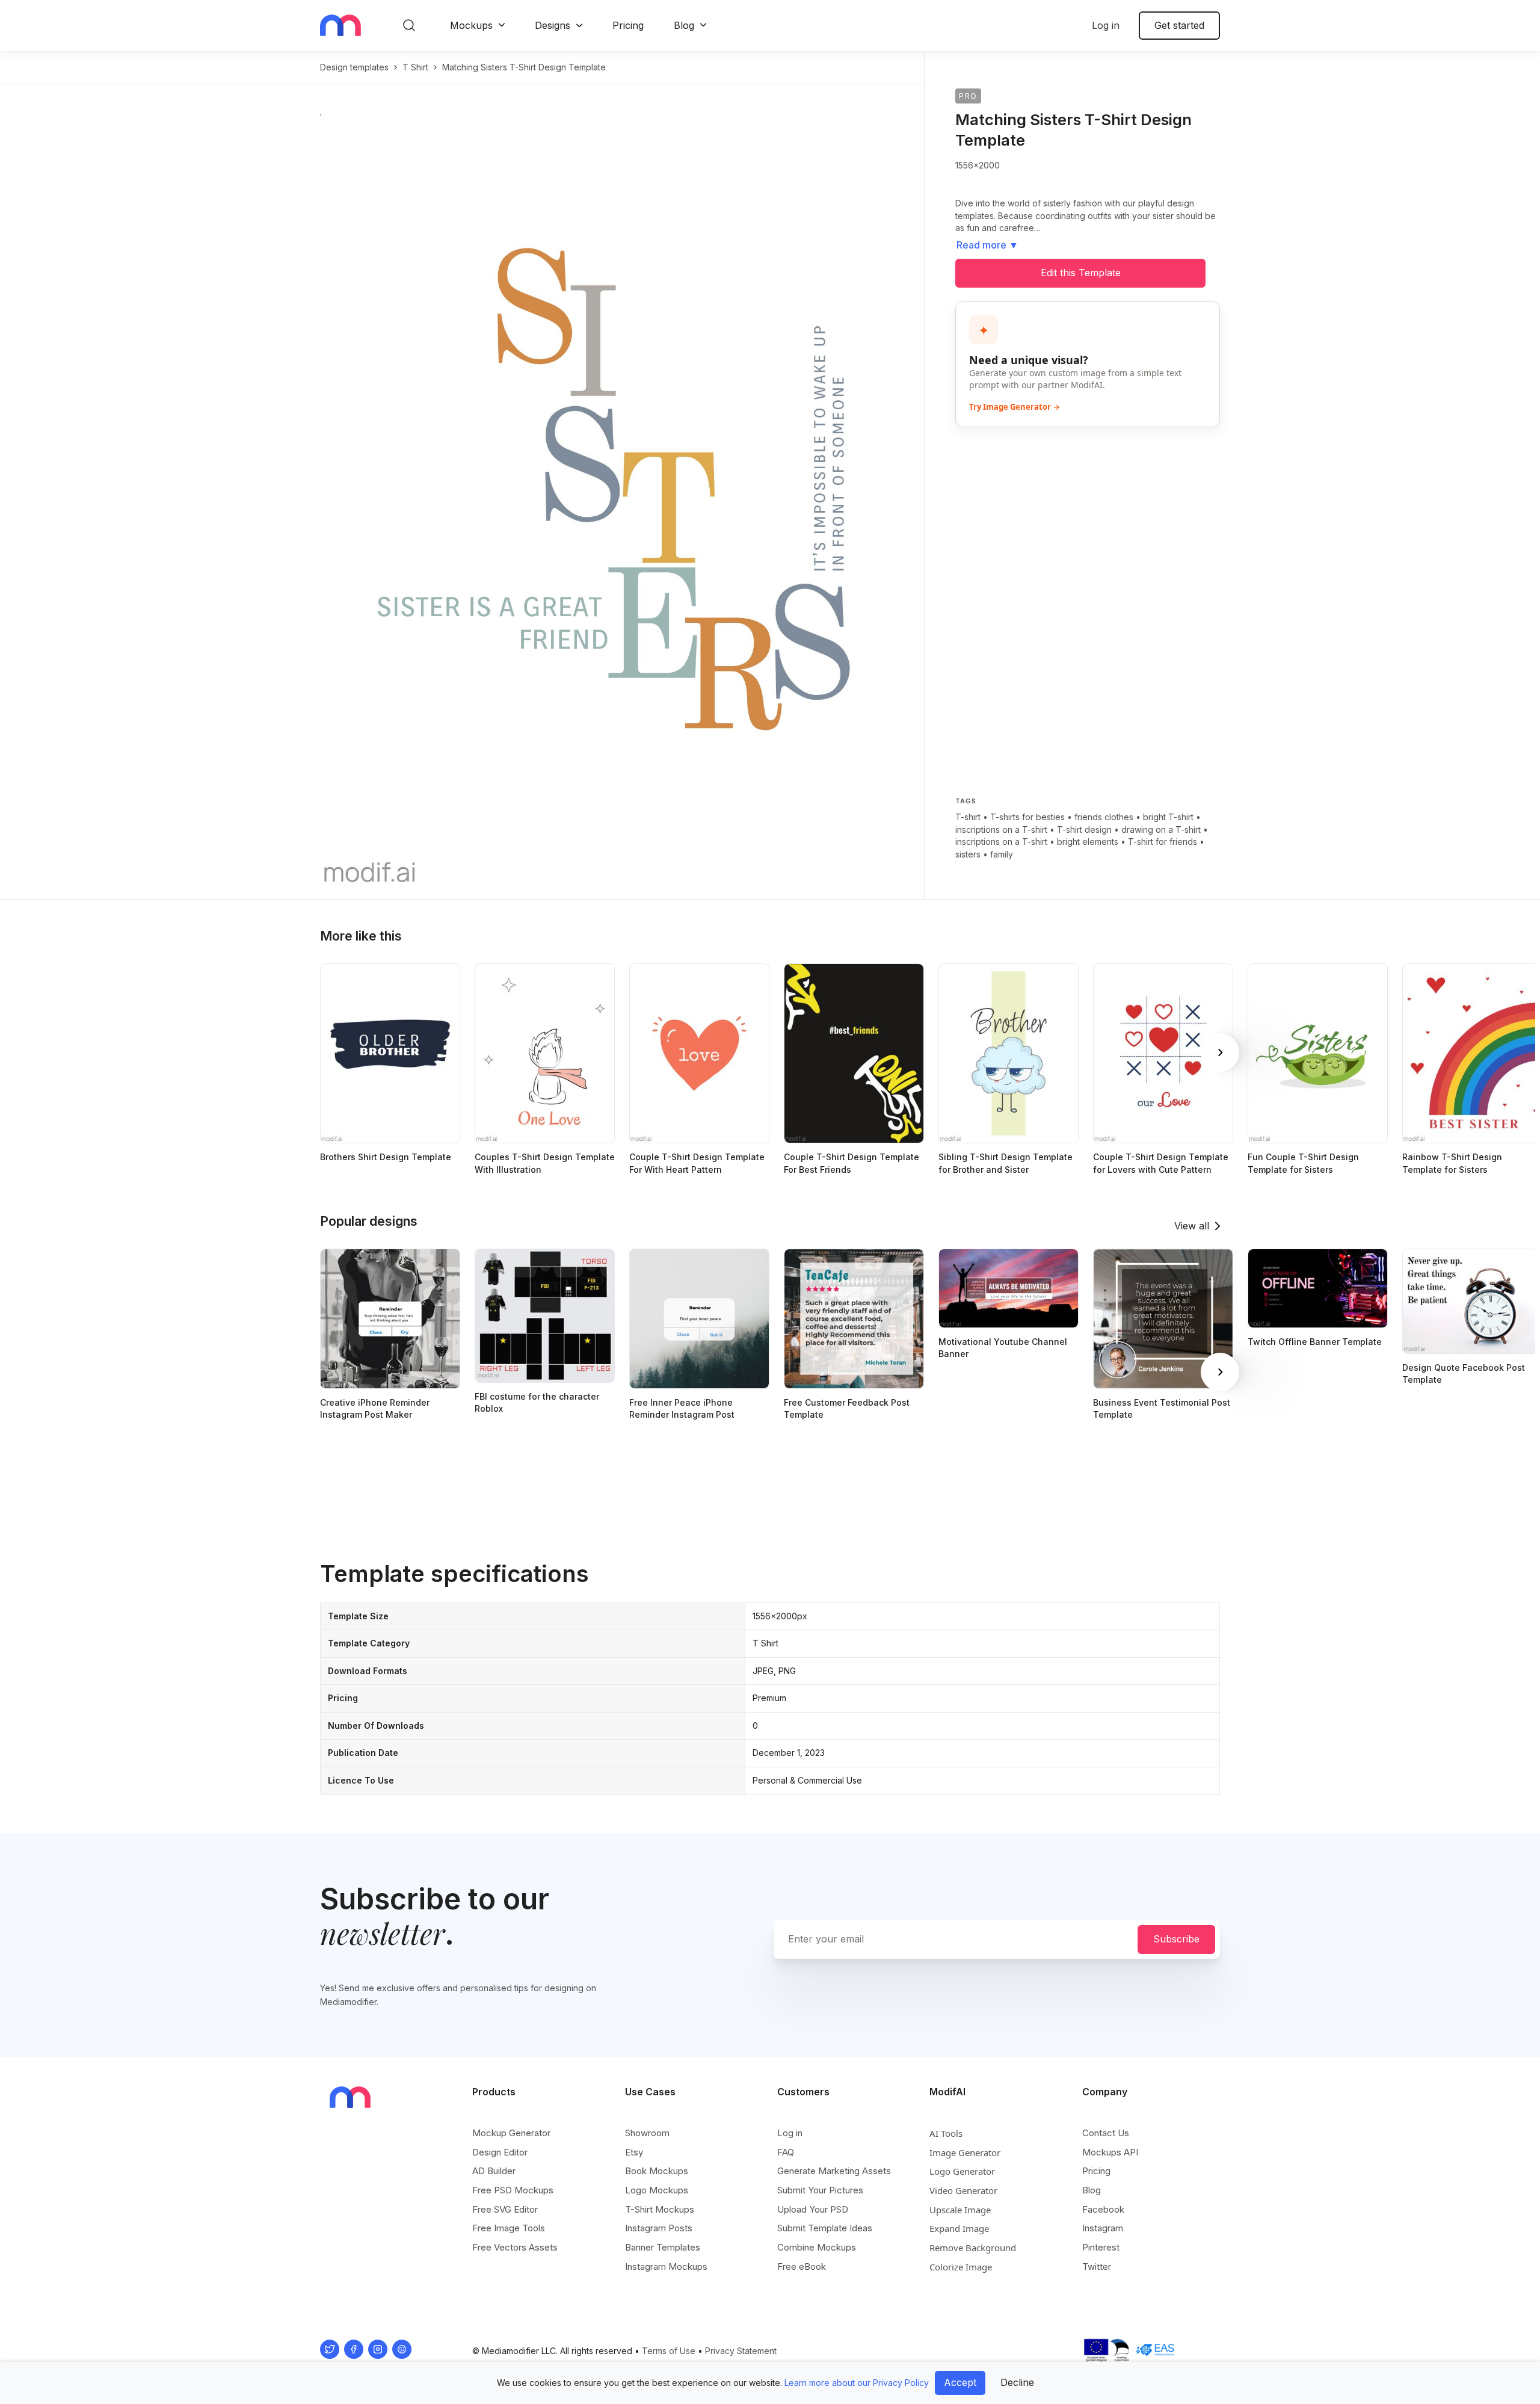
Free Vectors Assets (515, 2247)
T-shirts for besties (1027, 817)
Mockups (471, 25)
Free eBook (802, 2266)
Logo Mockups (657, 2190)
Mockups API (1110, 2152)
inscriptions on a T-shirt (1001, 830)
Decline (1017, 2382)
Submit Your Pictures (820, 2190)
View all (1192, 1226)
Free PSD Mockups (513, 2190)
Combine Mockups (817, 2247)
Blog (684, 25)
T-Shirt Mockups (660, 2209)
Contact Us (1106, 2133)
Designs (553, 25)
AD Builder (494, 2171)
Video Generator (963, 2190)
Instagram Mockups (666, 2266)
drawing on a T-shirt (1161, 830)
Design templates (354, 67)
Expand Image (959, 2228)
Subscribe (1176, 1939)
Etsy (634, 2152)
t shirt (415, 67)
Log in (1106, 25)
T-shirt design (1084, 830)
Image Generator (965, 2152)
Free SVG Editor (505, 2209)
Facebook (1103, 2209)
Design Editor (500, 2152)
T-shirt (968, 817)
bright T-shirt (1168, 817)
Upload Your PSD (813, 2209)
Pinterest (1101, 2247)
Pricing (628, 25)
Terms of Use (669, 2351)
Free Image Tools (509, 2228)
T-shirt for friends (1163, 842)
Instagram (1103, 2228)
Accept (960, 2382)
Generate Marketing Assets (834, 2171)
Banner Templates (663, 2247)
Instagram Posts (659, 2228)
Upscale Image (960, 2210)
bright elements (1088, 842)
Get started (1179, 25)
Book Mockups (657, 2171)
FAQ (786, 2152)
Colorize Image (961, 2267)
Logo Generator (962, 2171)
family (1002, 854)
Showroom (647, 2133)
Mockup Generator (511, 2133)
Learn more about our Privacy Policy (857, 2383)
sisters (968, 854)
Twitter (1097, 2266)
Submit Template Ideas (825, 2228)
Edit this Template (1081, 273)
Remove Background (973, 2248)
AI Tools (946, 2133)
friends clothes (1104, 817)
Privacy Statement (741, 2351)
